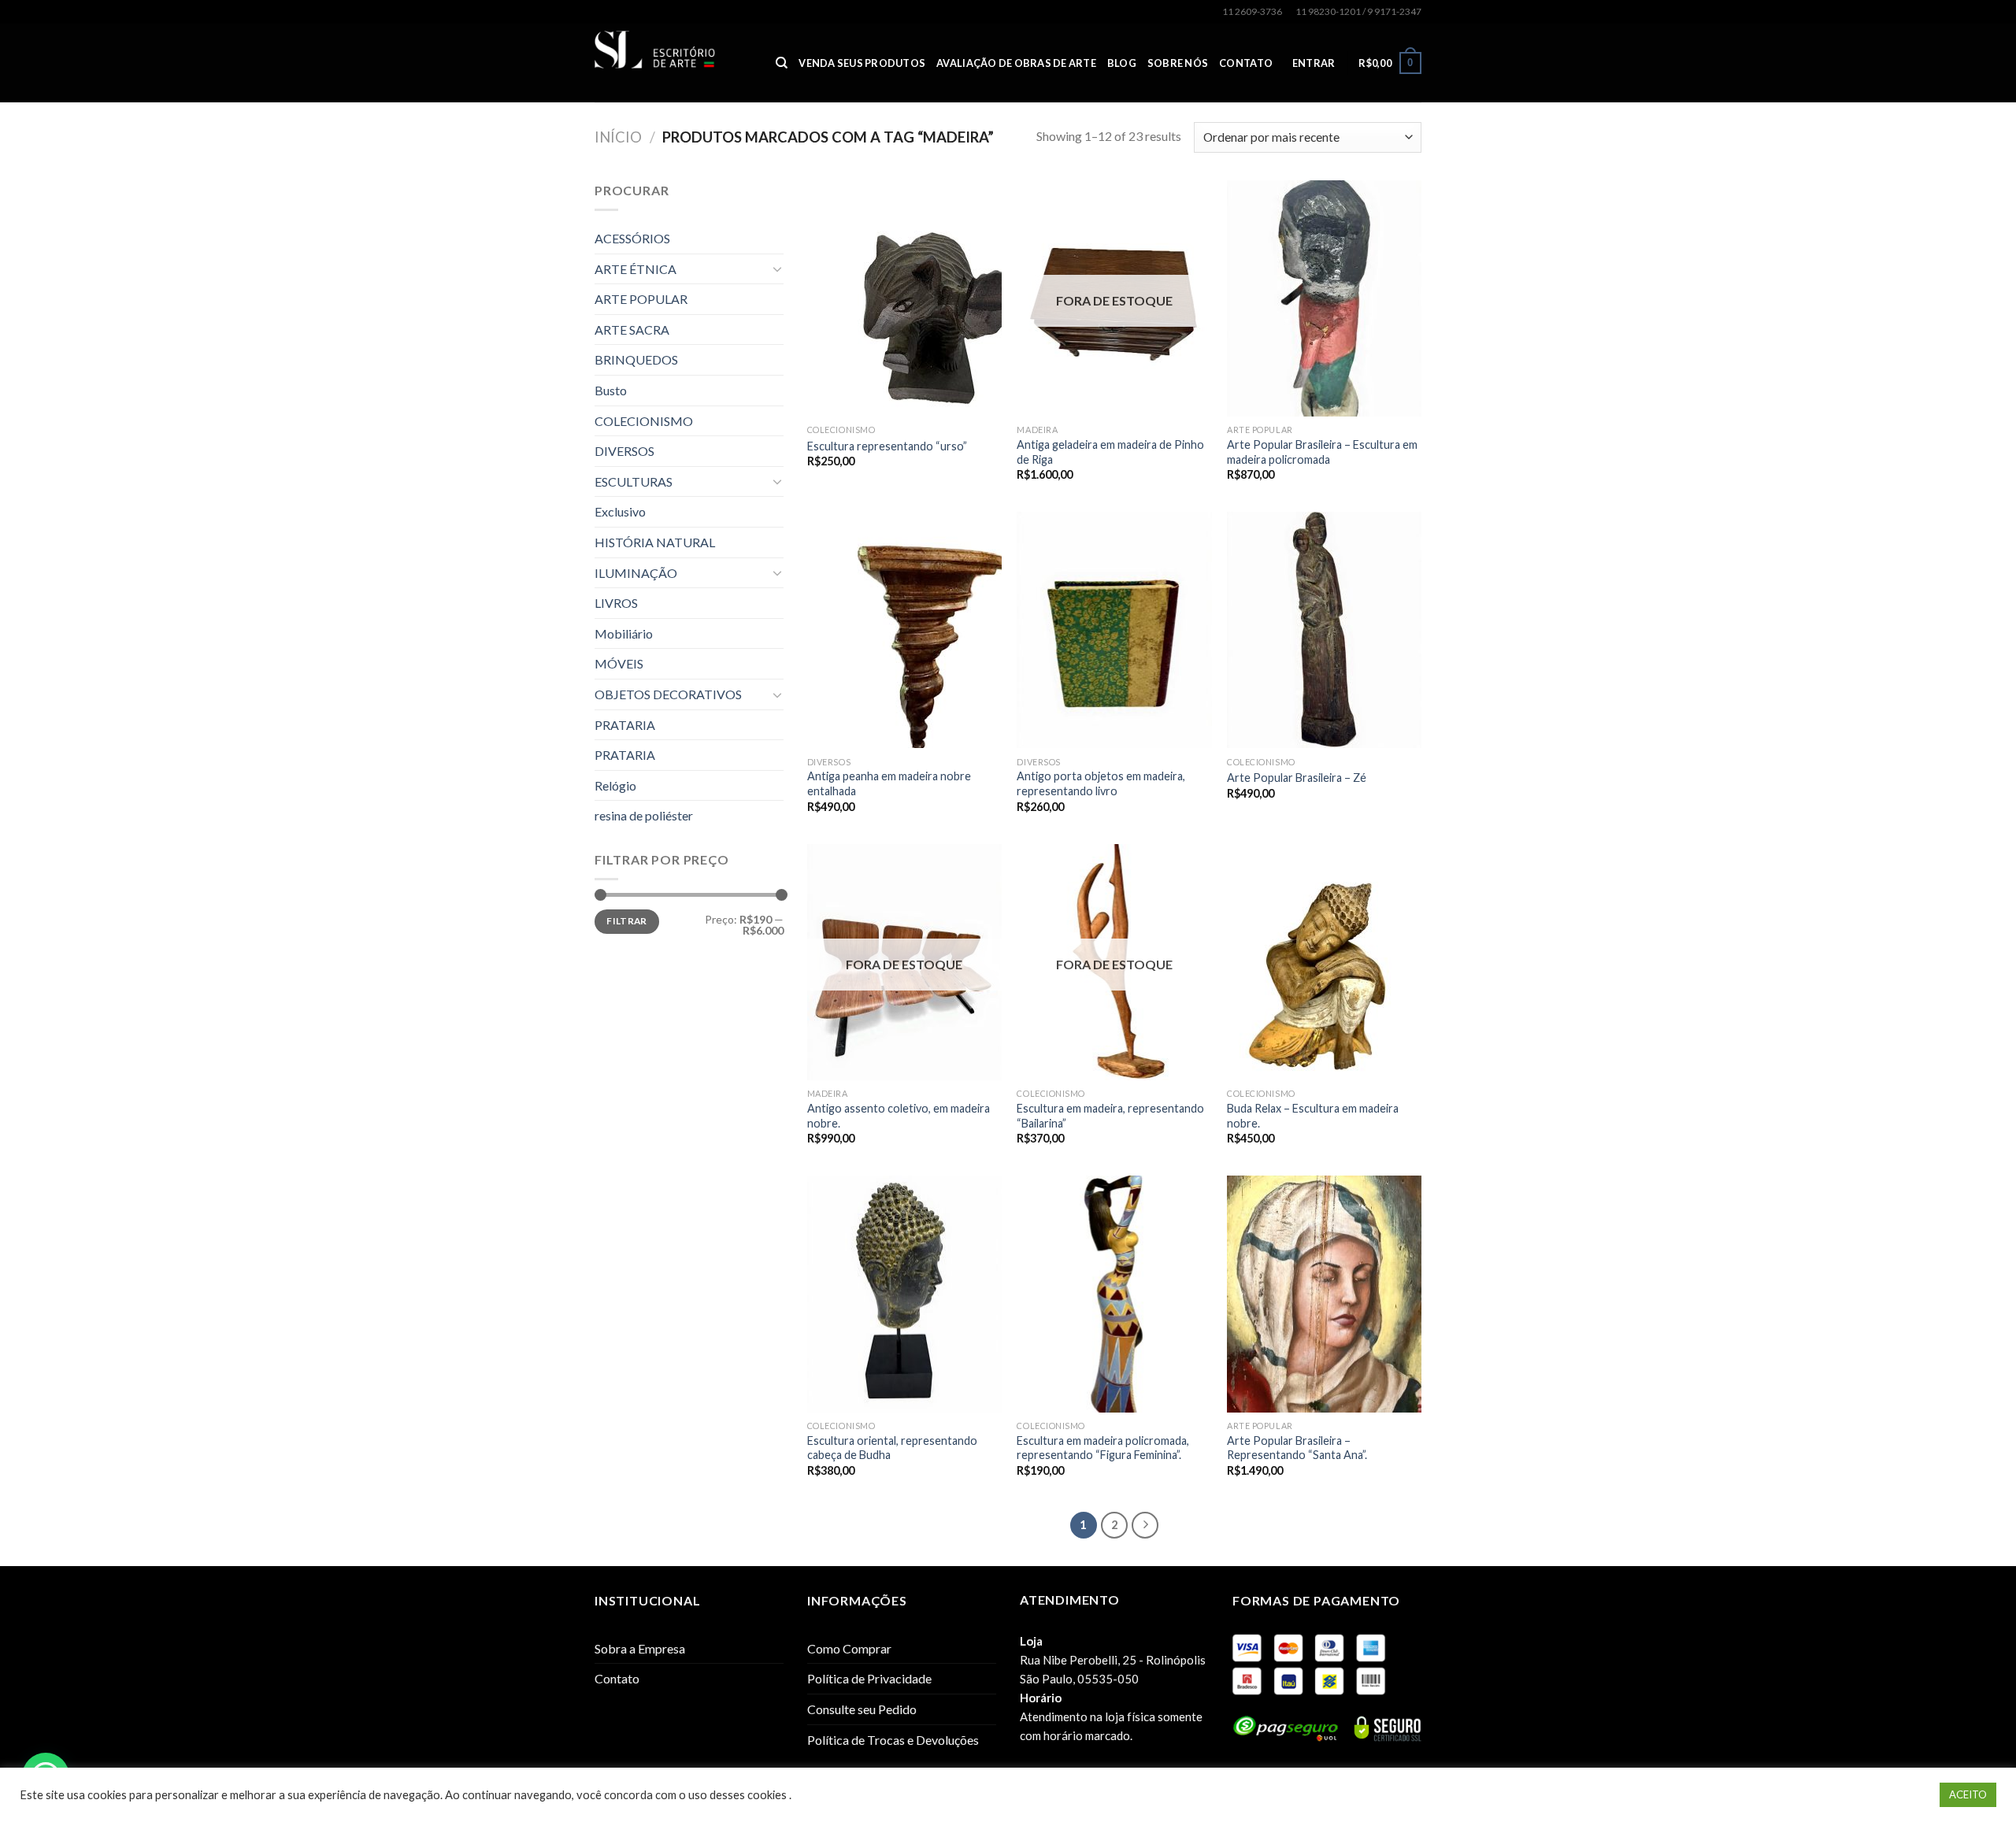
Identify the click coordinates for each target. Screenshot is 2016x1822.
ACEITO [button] (1968, 1794)
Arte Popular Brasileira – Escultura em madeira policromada (1322, 452)
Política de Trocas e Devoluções (893, 1740)
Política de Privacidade (869, 1678)
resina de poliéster (644, 815)
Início (618, 137)
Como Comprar (849, 1648)
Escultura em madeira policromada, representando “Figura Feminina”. (1103, 1448)
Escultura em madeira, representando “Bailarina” (1110, 1116)
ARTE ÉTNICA (636, 269)
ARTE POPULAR (641, 299)
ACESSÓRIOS (632, 238)
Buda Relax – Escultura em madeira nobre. (1313, 1116)
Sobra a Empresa (640, 1648)
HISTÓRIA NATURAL (655, 542)
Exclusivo (620, 511)
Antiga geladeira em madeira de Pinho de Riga (1110, 452)
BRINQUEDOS (636, 359)
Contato (1246, 63)
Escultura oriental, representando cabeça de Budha (892, 1448)
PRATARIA (625, 725)
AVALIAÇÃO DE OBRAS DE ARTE (1016, 63)
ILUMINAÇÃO (636, 573)
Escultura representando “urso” (887, 446)
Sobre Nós (1178, 63)
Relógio (615, 785)
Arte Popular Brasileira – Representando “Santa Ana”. (1297, 1448)
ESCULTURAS (634, 481)
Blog (1122, 63)
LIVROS (616, 603)
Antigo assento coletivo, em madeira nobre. (899, 1116)
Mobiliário (624, 633)
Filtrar (627, 921)
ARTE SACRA (632, 330)
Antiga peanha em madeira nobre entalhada (889, 783)
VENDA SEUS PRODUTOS (862, 63)
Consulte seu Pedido (862, 1709)
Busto (611, 390)
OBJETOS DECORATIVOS (668, 694)
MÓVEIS (619, 663)
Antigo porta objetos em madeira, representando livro (1101, 783)
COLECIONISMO (644, 421)
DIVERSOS (624, 451)
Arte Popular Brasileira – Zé (1297, 778)
